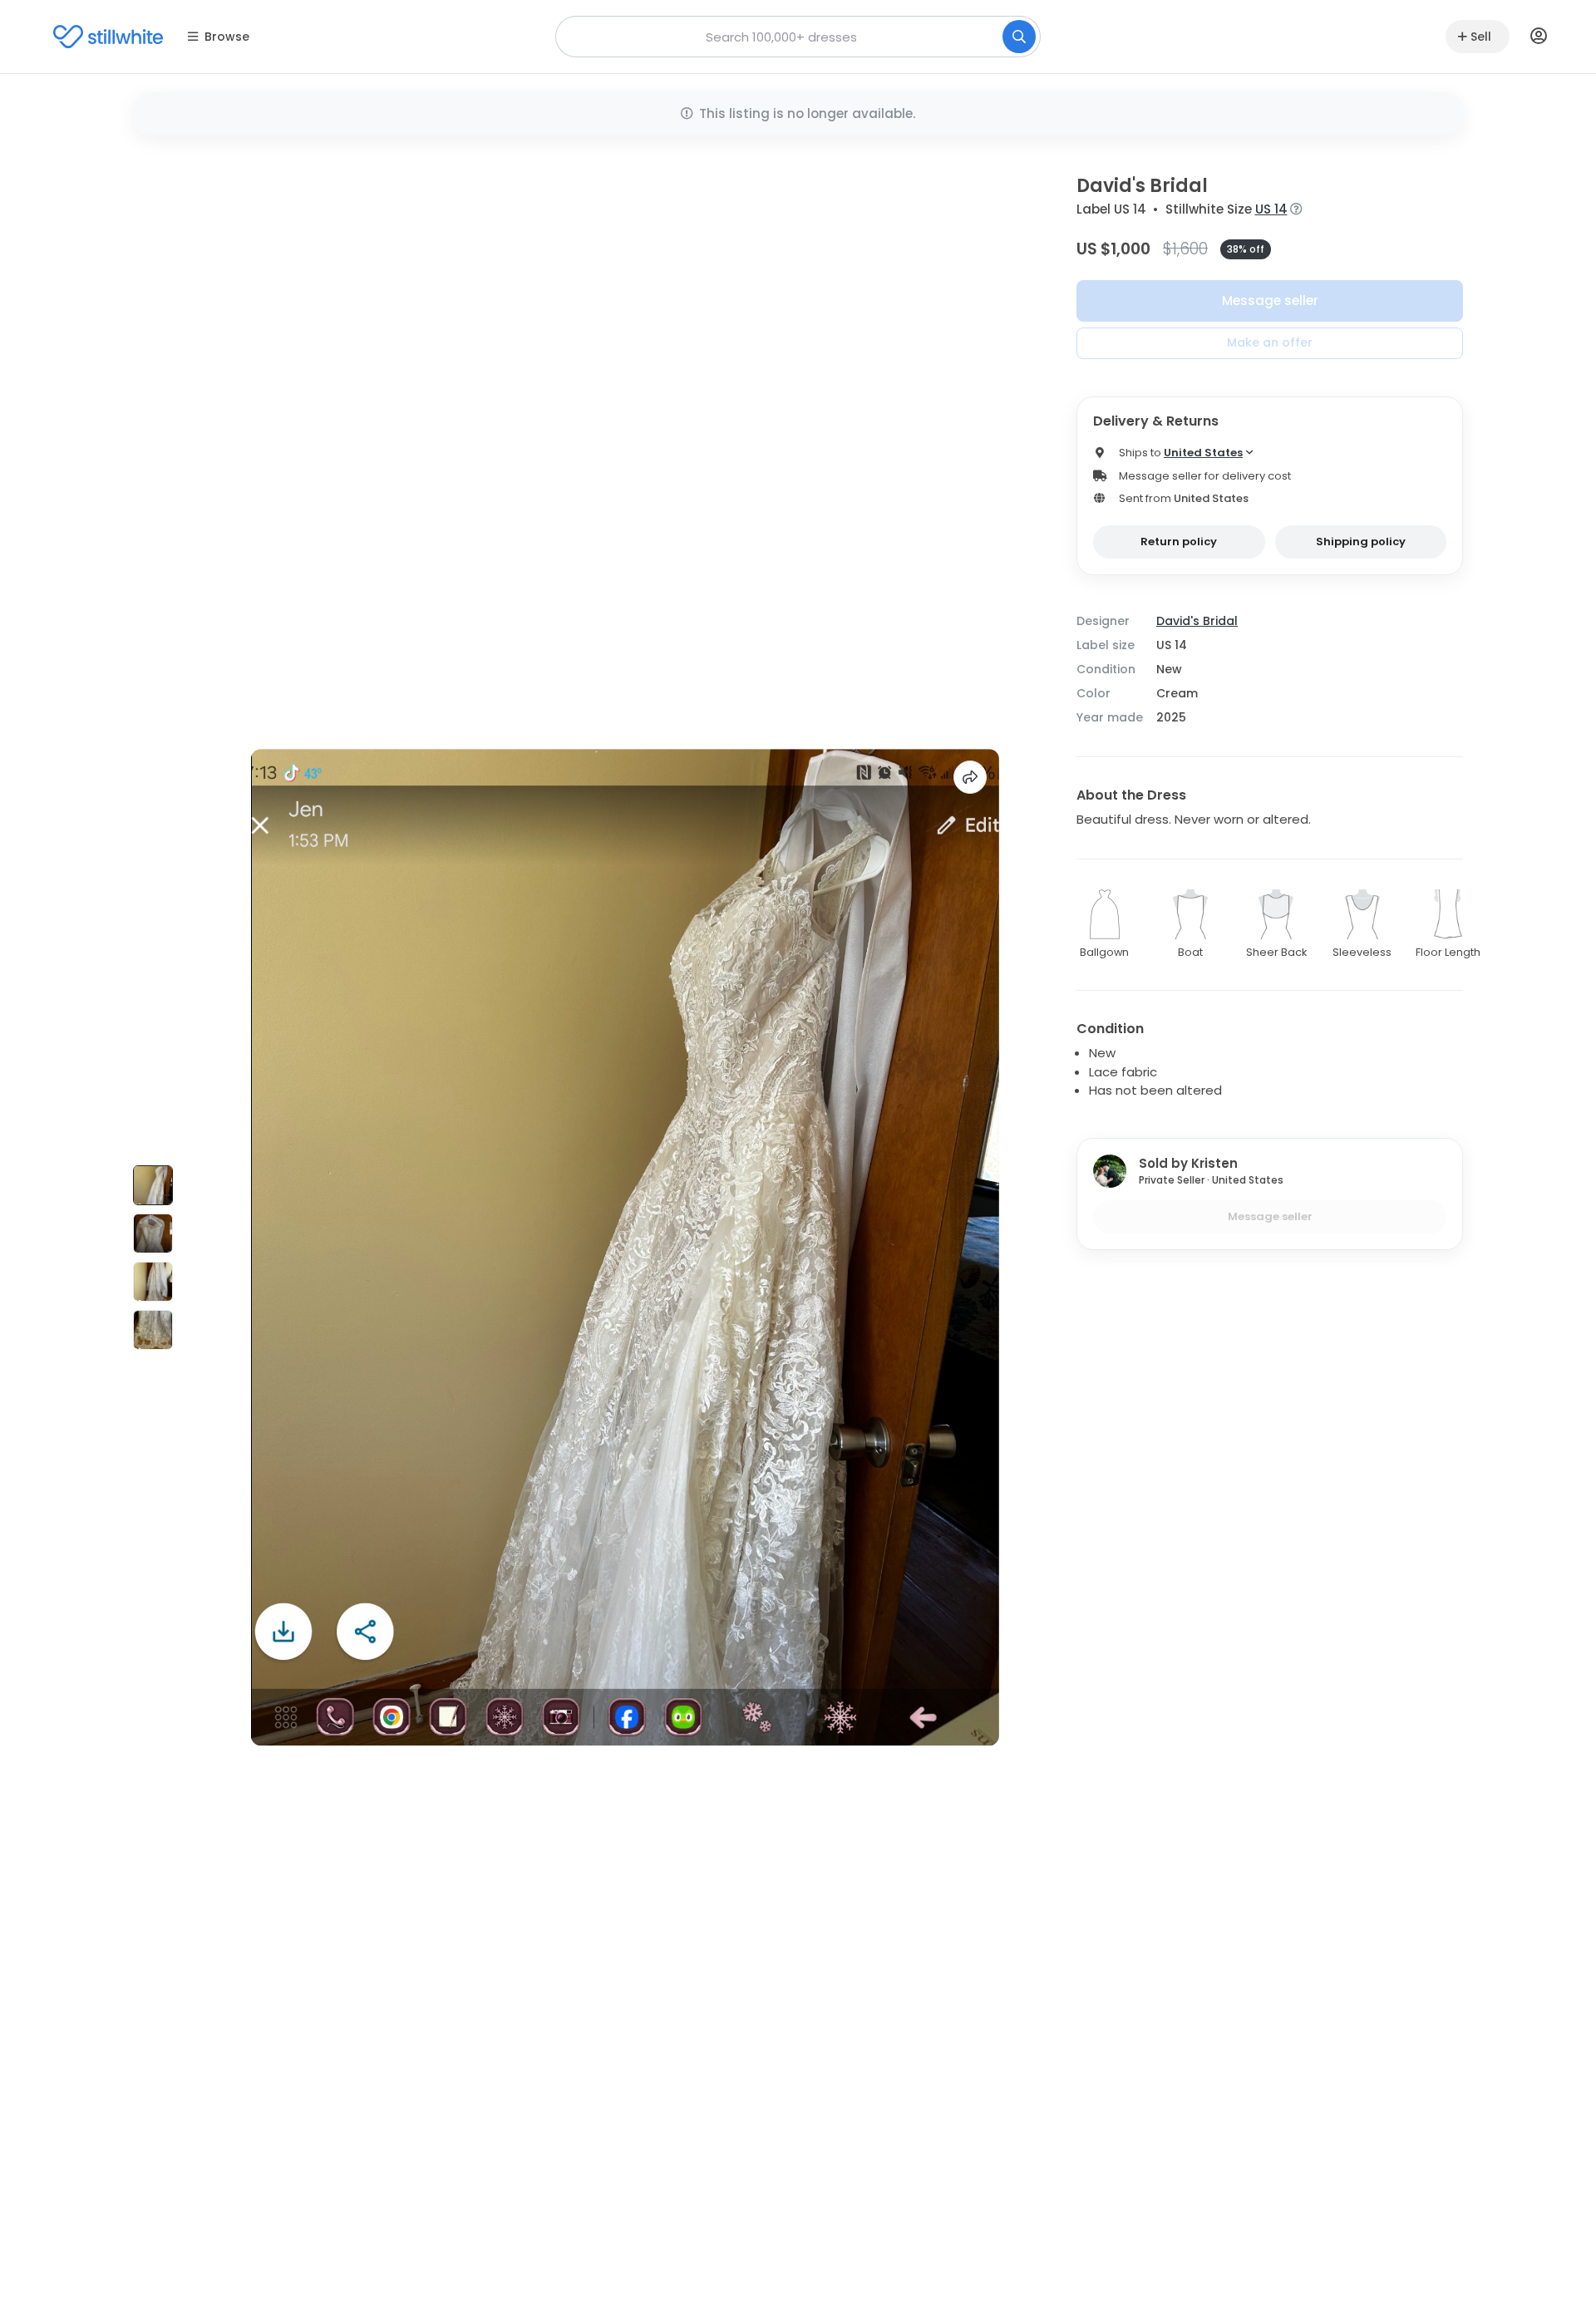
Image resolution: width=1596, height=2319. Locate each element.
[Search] (1019, 37)
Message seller (1270, 300)
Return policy (1179, 542)
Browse (227, 37)
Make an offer (1270, 342)
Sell (1481, 37)
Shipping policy (1361, 542)
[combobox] (798, 37)
